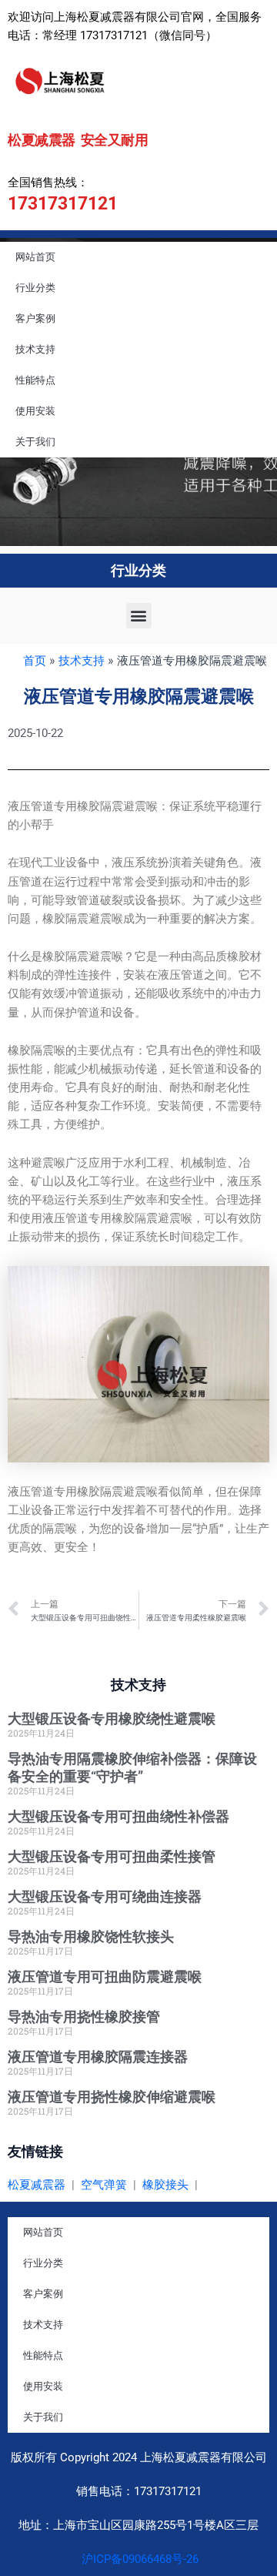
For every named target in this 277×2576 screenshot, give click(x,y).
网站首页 (35, 257)
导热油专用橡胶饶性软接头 (91, 1936)
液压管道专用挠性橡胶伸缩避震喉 (112, 2097)
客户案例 (35, 318)
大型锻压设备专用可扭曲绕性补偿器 (118, 1816)
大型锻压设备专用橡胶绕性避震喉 (112, 1718)
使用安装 (35, 411)
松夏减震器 (37, 2185)
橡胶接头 (165, 2185)
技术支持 (35, 349)
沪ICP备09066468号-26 (138, 2559)
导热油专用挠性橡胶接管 (84, 2017)
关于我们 (35, 442)
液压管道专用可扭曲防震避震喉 (105, 1976)
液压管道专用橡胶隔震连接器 (98, 2057)
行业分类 (35, 288)
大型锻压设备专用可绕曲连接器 (105, 1896)
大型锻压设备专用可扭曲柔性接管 (112, 1856)
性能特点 (35, 380)
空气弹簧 (104, 2185)
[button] (139, 616)
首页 (35, 661)
